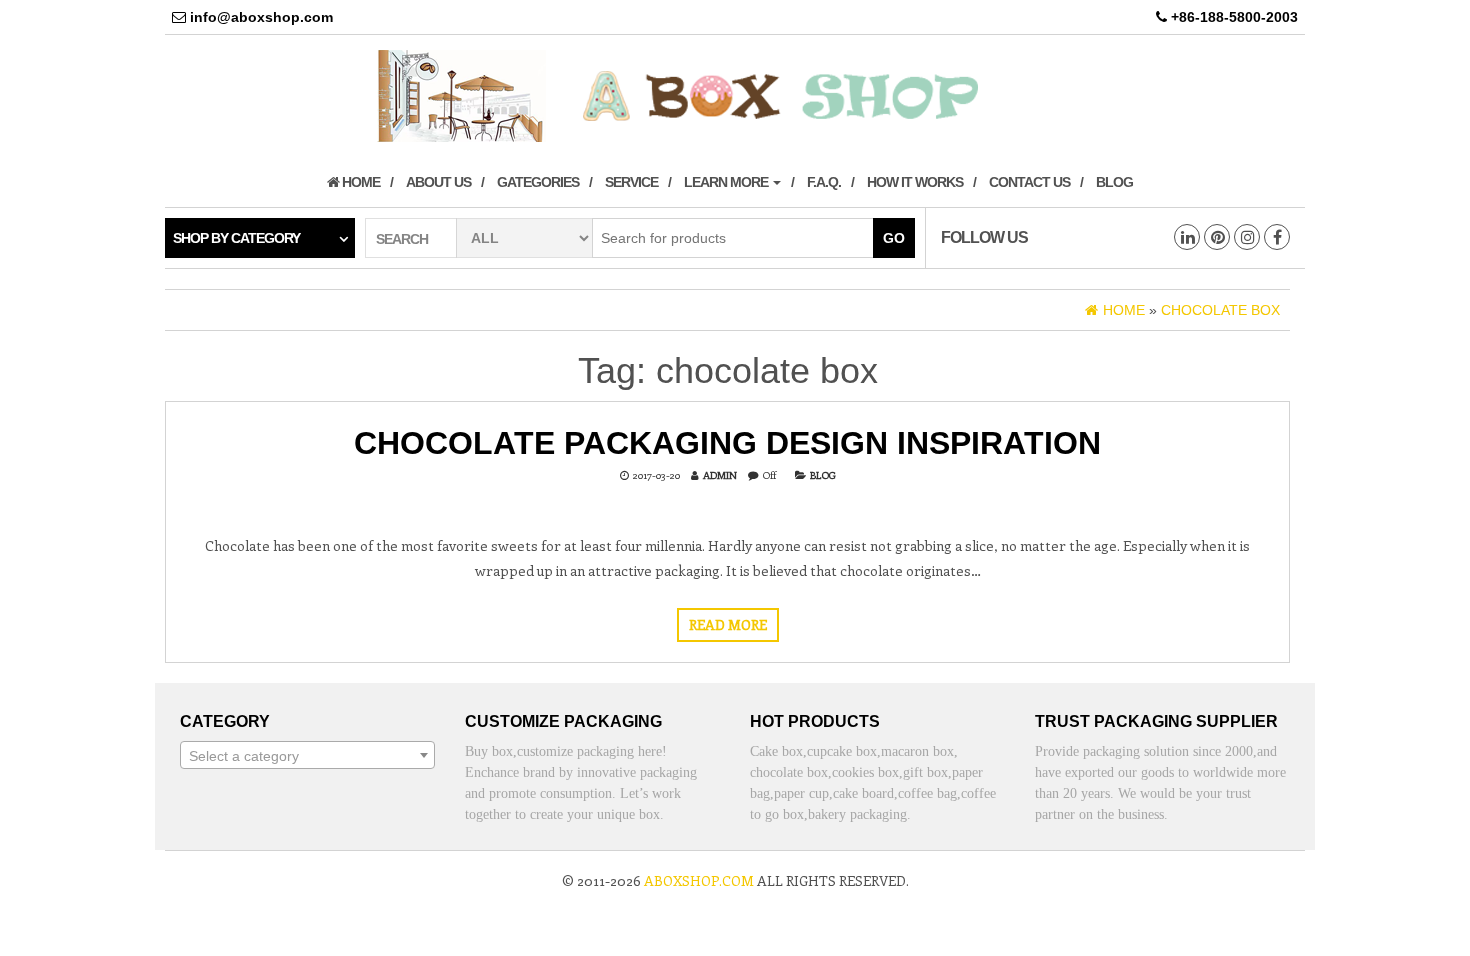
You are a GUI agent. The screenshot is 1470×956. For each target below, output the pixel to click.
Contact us (1029, 182)
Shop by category (236, 238)
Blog (1114, 182)
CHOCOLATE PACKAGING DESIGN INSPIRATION (727, 443)
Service (631, 182)
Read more (728, 624)
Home (359, 182)
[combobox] (307, 755)
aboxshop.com (699, 880)
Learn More (727, 182)
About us (438, 182)
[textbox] (307, 756)
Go (894, 238)
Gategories (538, 182)
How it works (915, 182)
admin (720, 475)
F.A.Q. (824, 182)
